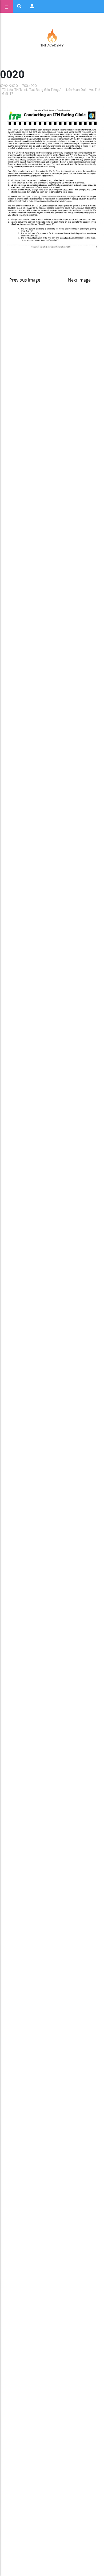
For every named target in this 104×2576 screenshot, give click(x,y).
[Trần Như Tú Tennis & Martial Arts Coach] (52, 38)
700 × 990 (29, 86)
